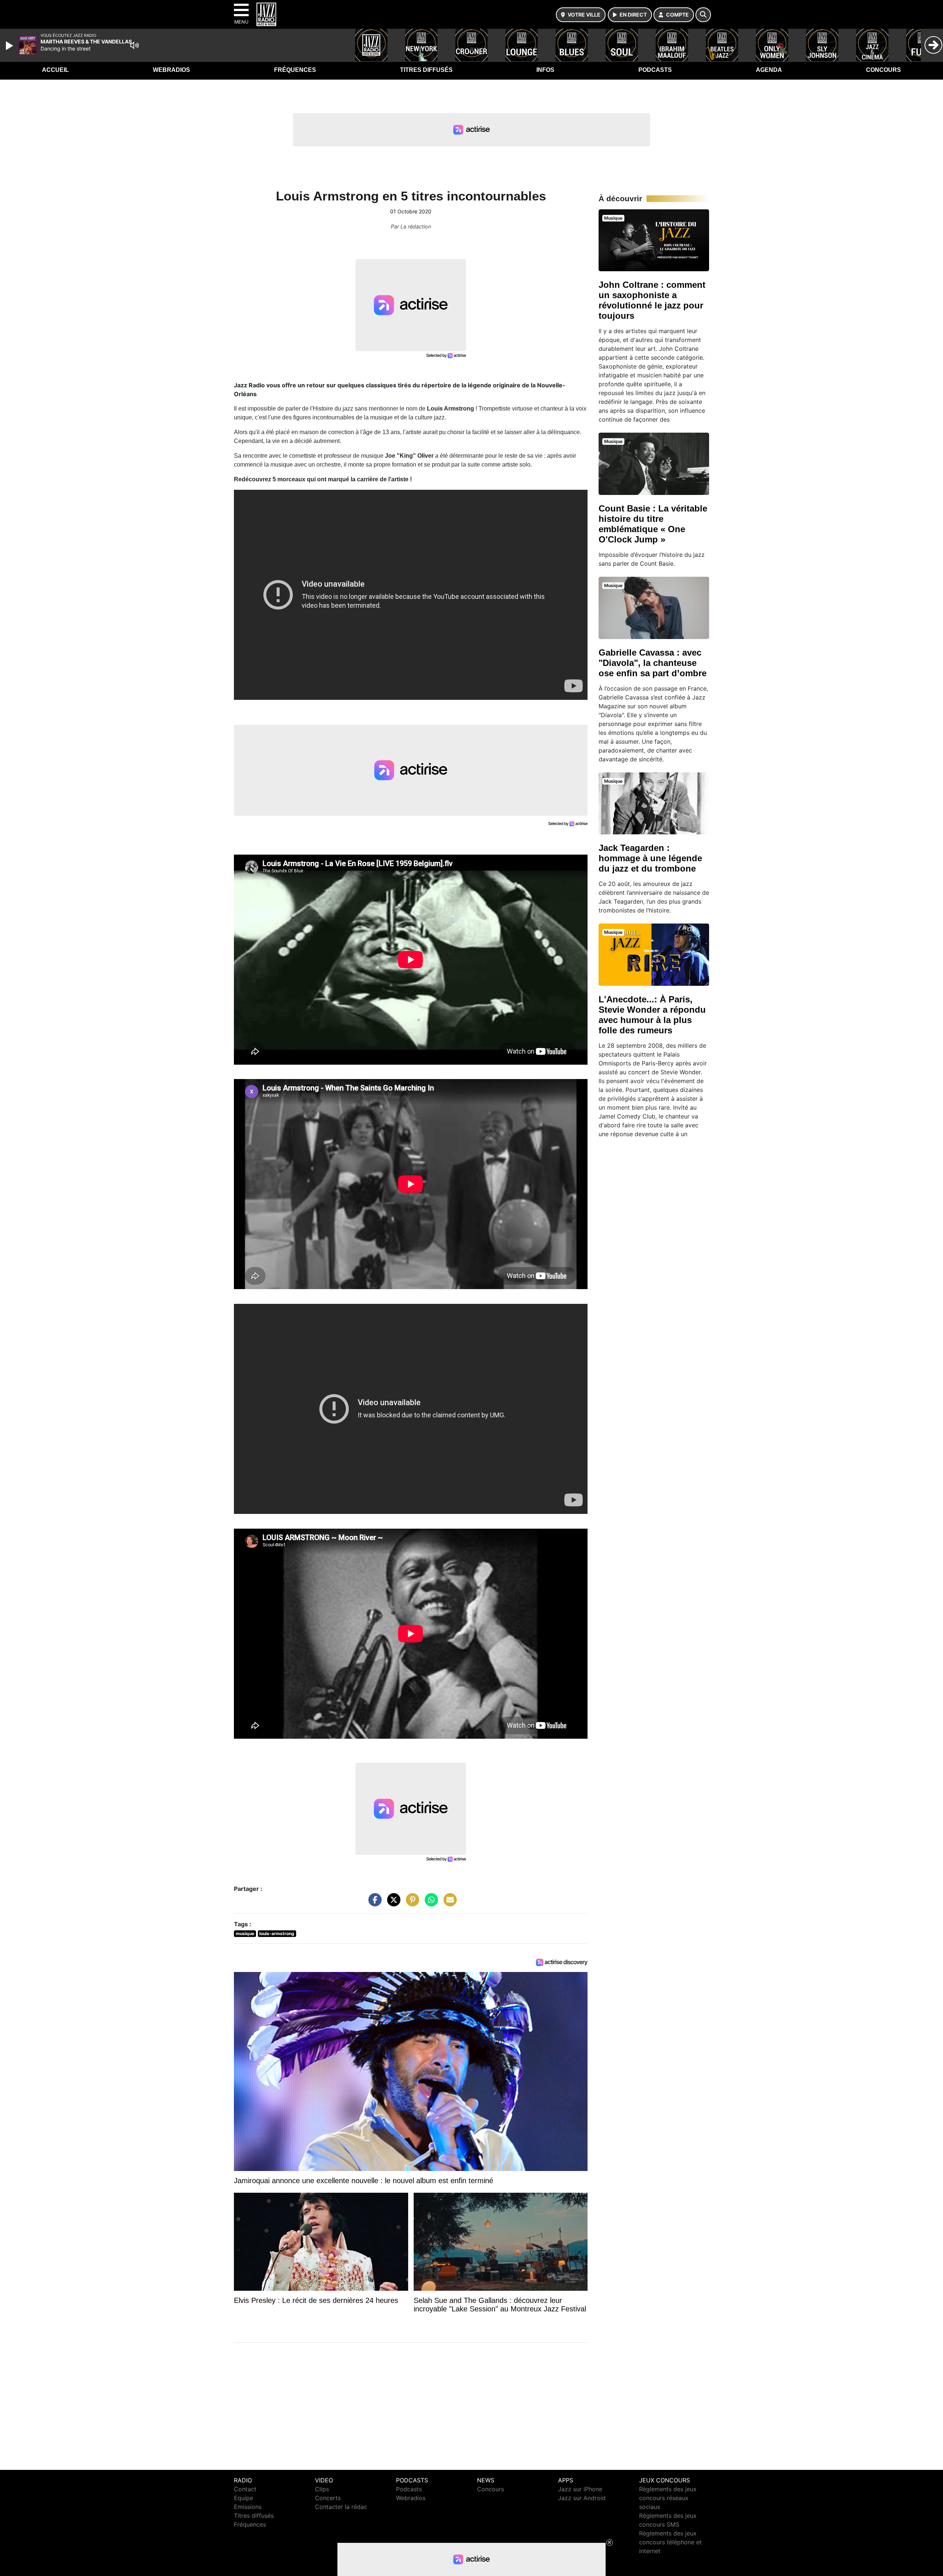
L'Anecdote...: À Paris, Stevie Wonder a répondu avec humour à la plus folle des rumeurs (652, 1015)
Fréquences (295, 70)
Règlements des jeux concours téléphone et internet (670, 2542)
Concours (884, 70)
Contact (245, 2489)
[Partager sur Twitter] (392, 1903)
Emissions (248, 2507)
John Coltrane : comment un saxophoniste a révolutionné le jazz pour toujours (652, 300)
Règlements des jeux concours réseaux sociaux (668, 2498)
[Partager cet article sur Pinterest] (411, 1903)
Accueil (55, 70)
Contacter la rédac (341, 2507)
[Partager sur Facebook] (373, 1903)
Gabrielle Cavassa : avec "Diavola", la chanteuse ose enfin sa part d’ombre (653, 663)
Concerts (328, 2498)
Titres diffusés (426, 70)
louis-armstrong (277, 1933)
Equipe (243, 2498)
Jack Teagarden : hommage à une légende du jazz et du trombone (650, 858)
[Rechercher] (703, 15)
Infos (545, 70)
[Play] (10, 46)
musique (245, 1933)
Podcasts (655, 70)
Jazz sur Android (582, 2498)
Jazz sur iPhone (580, 2489)
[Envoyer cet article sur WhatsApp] (430, 1903)
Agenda (769, 70)
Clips (322, 2489)
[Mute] (134, 45)
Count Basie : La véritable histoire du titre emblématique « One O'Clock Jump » (653, 524)
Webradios (171, 70)
